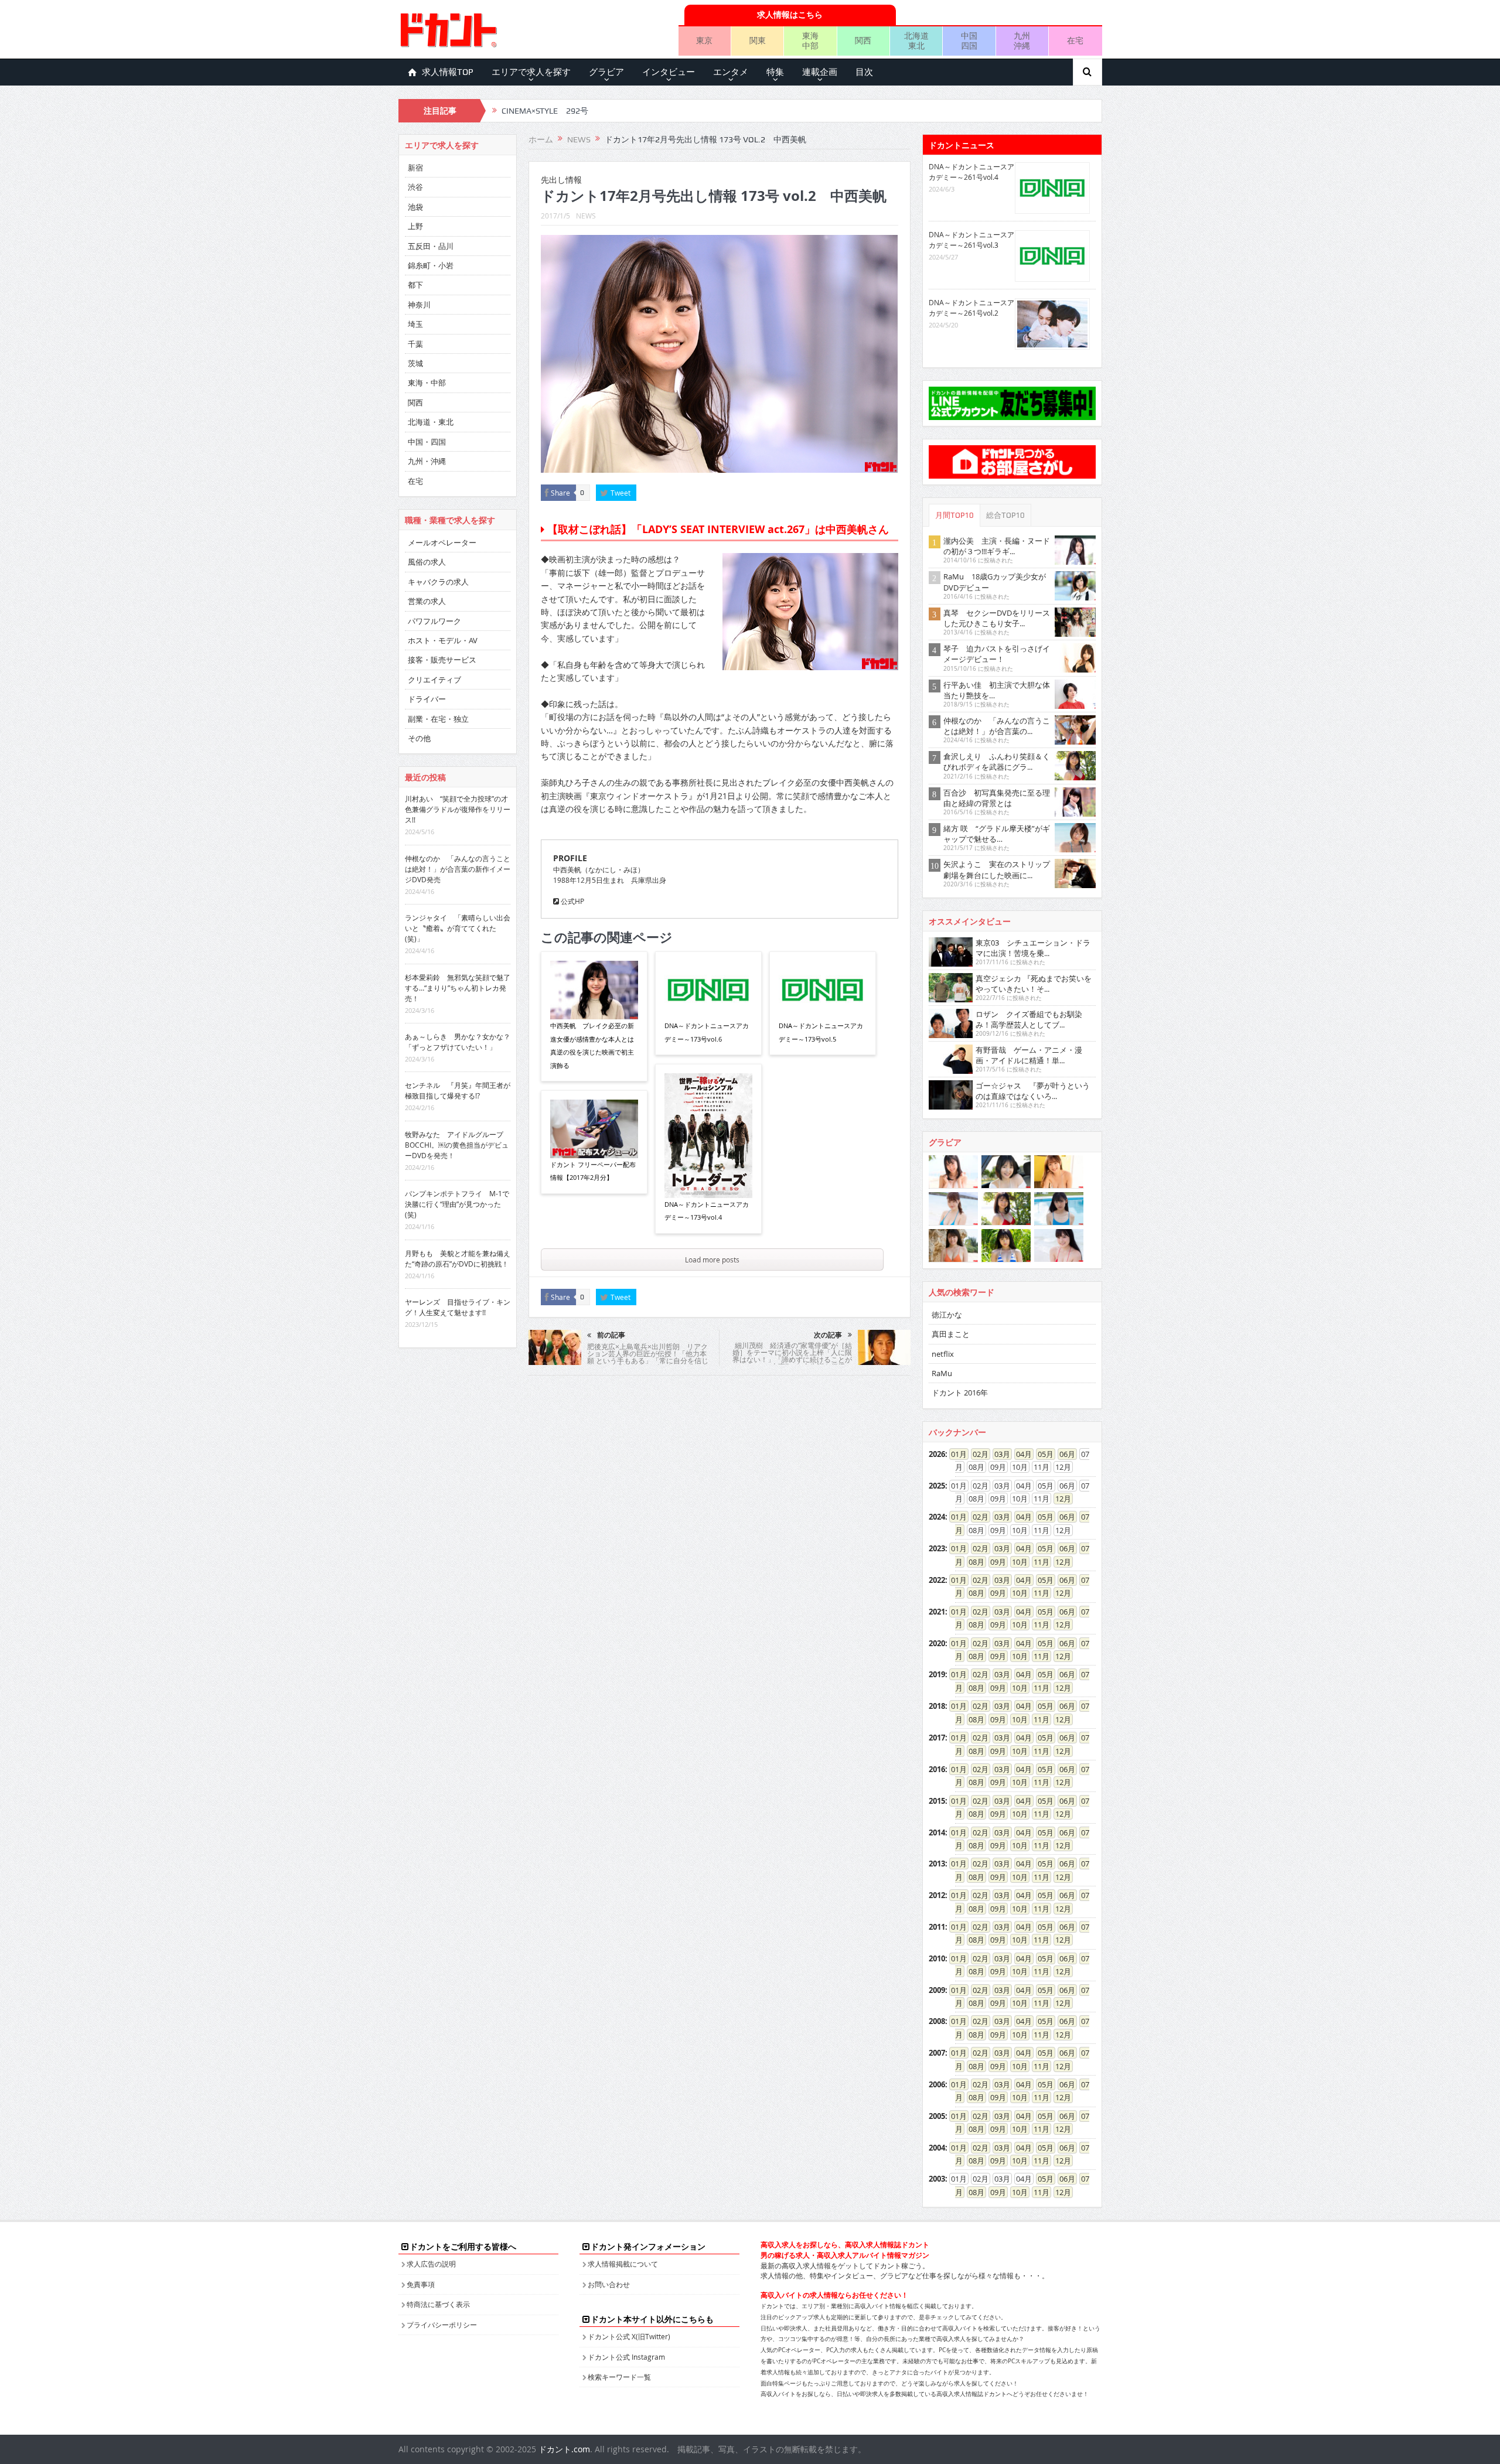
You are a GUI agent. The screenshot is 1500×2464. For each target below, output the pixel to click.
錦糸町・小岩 (431, 265)
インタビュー (669, 72)
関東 (758, 40)
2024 (937, 1517)
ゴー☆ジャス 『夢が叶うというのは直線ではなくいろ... (1033, 1091)
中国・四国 (427, 442)
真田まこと (951, 1334)
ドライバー (427, 699)
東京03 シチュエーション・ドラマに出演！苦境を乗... (1033, 948)
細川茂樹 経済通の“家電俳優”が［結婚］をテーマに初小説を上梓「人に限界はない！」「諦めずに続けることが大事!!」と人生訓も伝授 (792, 1356)
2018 (937, 1706)
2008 (937, 2021)
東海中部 (810, 40)
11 (1038, 1562)
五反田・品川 (431, 246)
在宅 (1075, 40)
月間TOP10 (954, 515)
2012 (937, 1895)
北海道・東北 (431, 422)
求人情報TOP (448, 72)
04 (1020, 1454)
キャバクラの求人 (438, 582)
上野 (415, 226)
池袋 (415, 207)
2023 (937, 1548)
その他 (419, 738)
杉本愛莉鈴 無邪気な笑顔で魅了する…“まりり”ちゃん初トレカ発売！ (458, 988)
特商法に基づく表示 (438, 2304)
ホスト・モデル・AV (443, 640)
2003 (937, 2179)
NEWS (586, 216)
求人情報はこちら (790, 14)
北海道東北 (916, 40)
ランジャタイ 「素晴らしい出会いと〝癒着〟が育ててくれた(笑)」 (458, 928)
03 (998, 1454)
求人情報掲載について (623, 2264)
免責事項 (421, 2284)
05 (1042, 1454)
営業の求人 (427, 601)
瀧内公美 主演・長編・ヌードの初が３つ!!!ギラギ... (997, 546)
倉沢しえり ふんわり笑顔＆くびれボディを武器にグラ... (997, 762)
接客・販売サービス (442, 660)
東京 (704, 40)
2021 (937, 1612)
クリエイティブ (434, 680)
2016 (937, 1769)
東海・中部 (427, 383)
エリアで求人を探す (531, 72)
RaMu (942, 1373)
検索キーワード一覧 (619, 2377)
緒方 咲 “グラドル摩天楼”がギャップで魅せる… (997, 834)
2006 (937, 2084)
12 (1059, 1499)
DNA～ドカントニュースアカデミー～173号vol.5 (821, 1032)
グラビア (606, 72)
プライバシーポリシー (442, 2325)
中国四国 (969, 40)
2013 (937, 1864)
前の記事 (611, 1335)
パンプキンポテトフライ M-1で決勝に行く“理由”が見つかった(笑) (457, 1204)
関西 (863, 40)
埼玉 (415, 324)
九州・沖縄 (427, 461)
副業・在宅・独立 (438, 719)
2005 (937, 2116)
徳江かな (947, 1315)
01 (955, 1454)
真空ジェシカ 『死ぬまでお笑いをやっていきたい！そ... (1034, 984)
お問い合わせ (609, 2284)
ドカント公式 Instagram (626, 2357)
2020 (937, 1643)
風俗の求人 (427, 562)
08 (973, 1562)
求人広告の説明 (431, 2264)
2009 (937, 1990)
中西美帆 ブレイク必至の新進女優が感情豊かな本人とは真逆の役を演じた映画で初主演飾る (592, 1045)
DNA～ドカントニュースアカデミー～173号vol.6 (707, 1032)
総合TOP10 (1005, 515)
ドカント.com (564, 2449)
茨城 (415, 363)
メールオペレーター (442, 542)
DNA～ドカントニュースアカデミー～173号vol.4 (707, 1211)
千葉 (415, 344)
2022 (937, 1580)
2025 (937, 1486)
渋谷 (415, 187)
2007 (937, 2053)
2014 (937, 1832)
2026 (937, 1454)
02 (977, 1454)
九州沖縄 (1022, 40)
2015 (937, 1801)
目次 (864, 72)
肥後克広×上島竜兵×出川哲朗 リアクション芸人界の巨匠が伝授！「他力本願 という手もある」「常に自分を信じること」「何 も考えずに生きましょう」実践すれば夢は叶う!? (648, 1360)
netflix (943, 1354)
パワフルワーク (434, 621)
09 (994, 1562)
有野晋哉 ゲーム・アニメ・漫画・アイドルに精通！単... (1029, 1055)
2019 (937, 1674)
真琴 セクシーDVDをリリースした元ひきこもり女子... (997, 618)
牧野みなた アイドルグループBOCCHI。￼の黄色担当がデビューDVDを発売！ (457, 1145)
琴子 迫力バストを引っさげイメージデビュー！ (997, 654)
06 (1063, 1454)
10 (1016, 1562)
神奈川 (419, 305)
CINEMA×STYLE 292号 (545, 111)
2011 (937, 1927)
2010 (937, 1958)
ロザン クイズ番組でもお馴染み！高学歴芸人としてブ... (1029, 1019)
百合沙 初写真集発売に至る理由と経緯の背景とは (997, 798)
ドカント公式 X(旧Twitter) (629, 2336)
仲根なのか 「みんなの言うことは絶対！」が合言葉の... (997, 726)
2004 (937, 2148)
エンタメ (731, 72)
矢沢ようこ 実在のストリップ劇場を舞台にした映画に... (997, 869)
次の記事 (828, 1335)
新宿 (415, 168)
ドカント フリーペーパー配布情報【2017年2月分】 (593, 1171)
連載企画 (820, 72)
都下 (415, 285)
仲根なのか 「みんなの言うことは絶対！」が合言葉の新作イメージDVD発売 (458, 869)
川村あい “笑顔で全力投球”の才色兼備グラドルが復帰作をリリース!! (458, 809)
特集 (775, 72)
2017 (937, 1738)
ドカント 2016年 (960, 1393)
